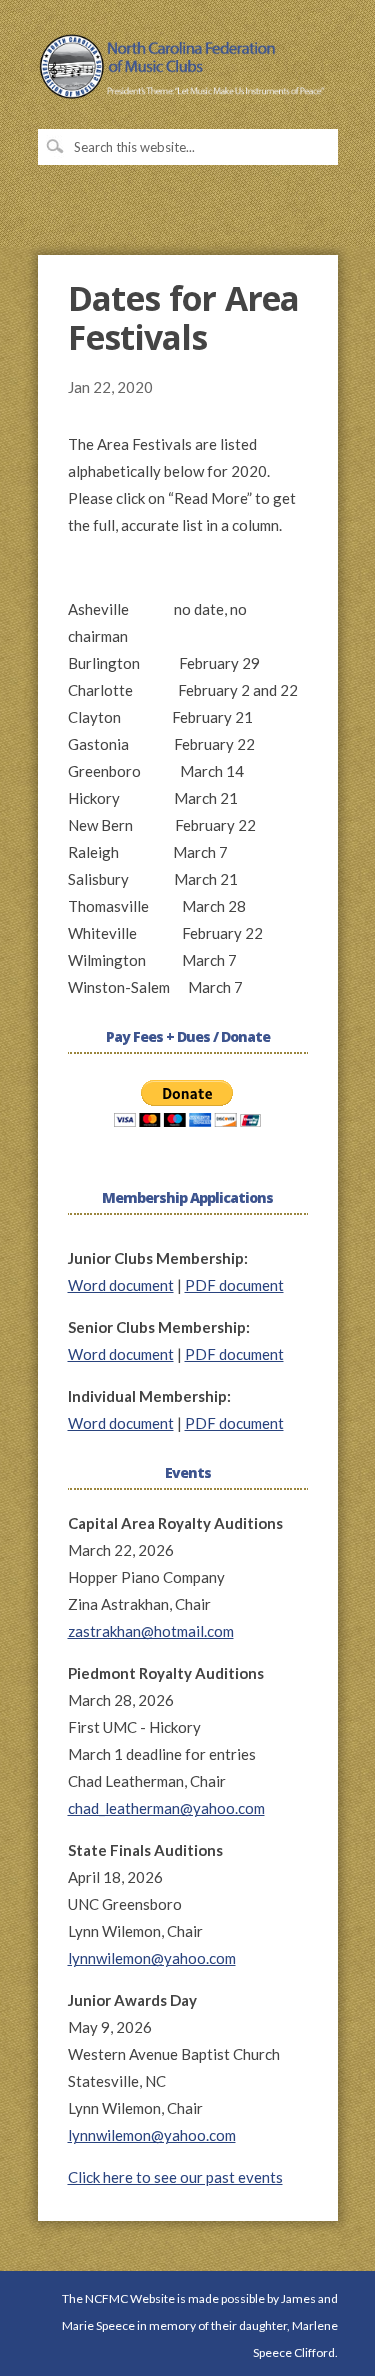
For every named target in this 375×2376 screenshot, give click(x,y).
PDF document (234, 1285)
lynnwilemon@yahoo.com (152, 1958)
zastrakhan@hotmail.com (151, 1631)
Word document (121, 1285)
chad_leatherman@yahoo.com (166, 1808)
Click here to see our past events (175, 2177)
